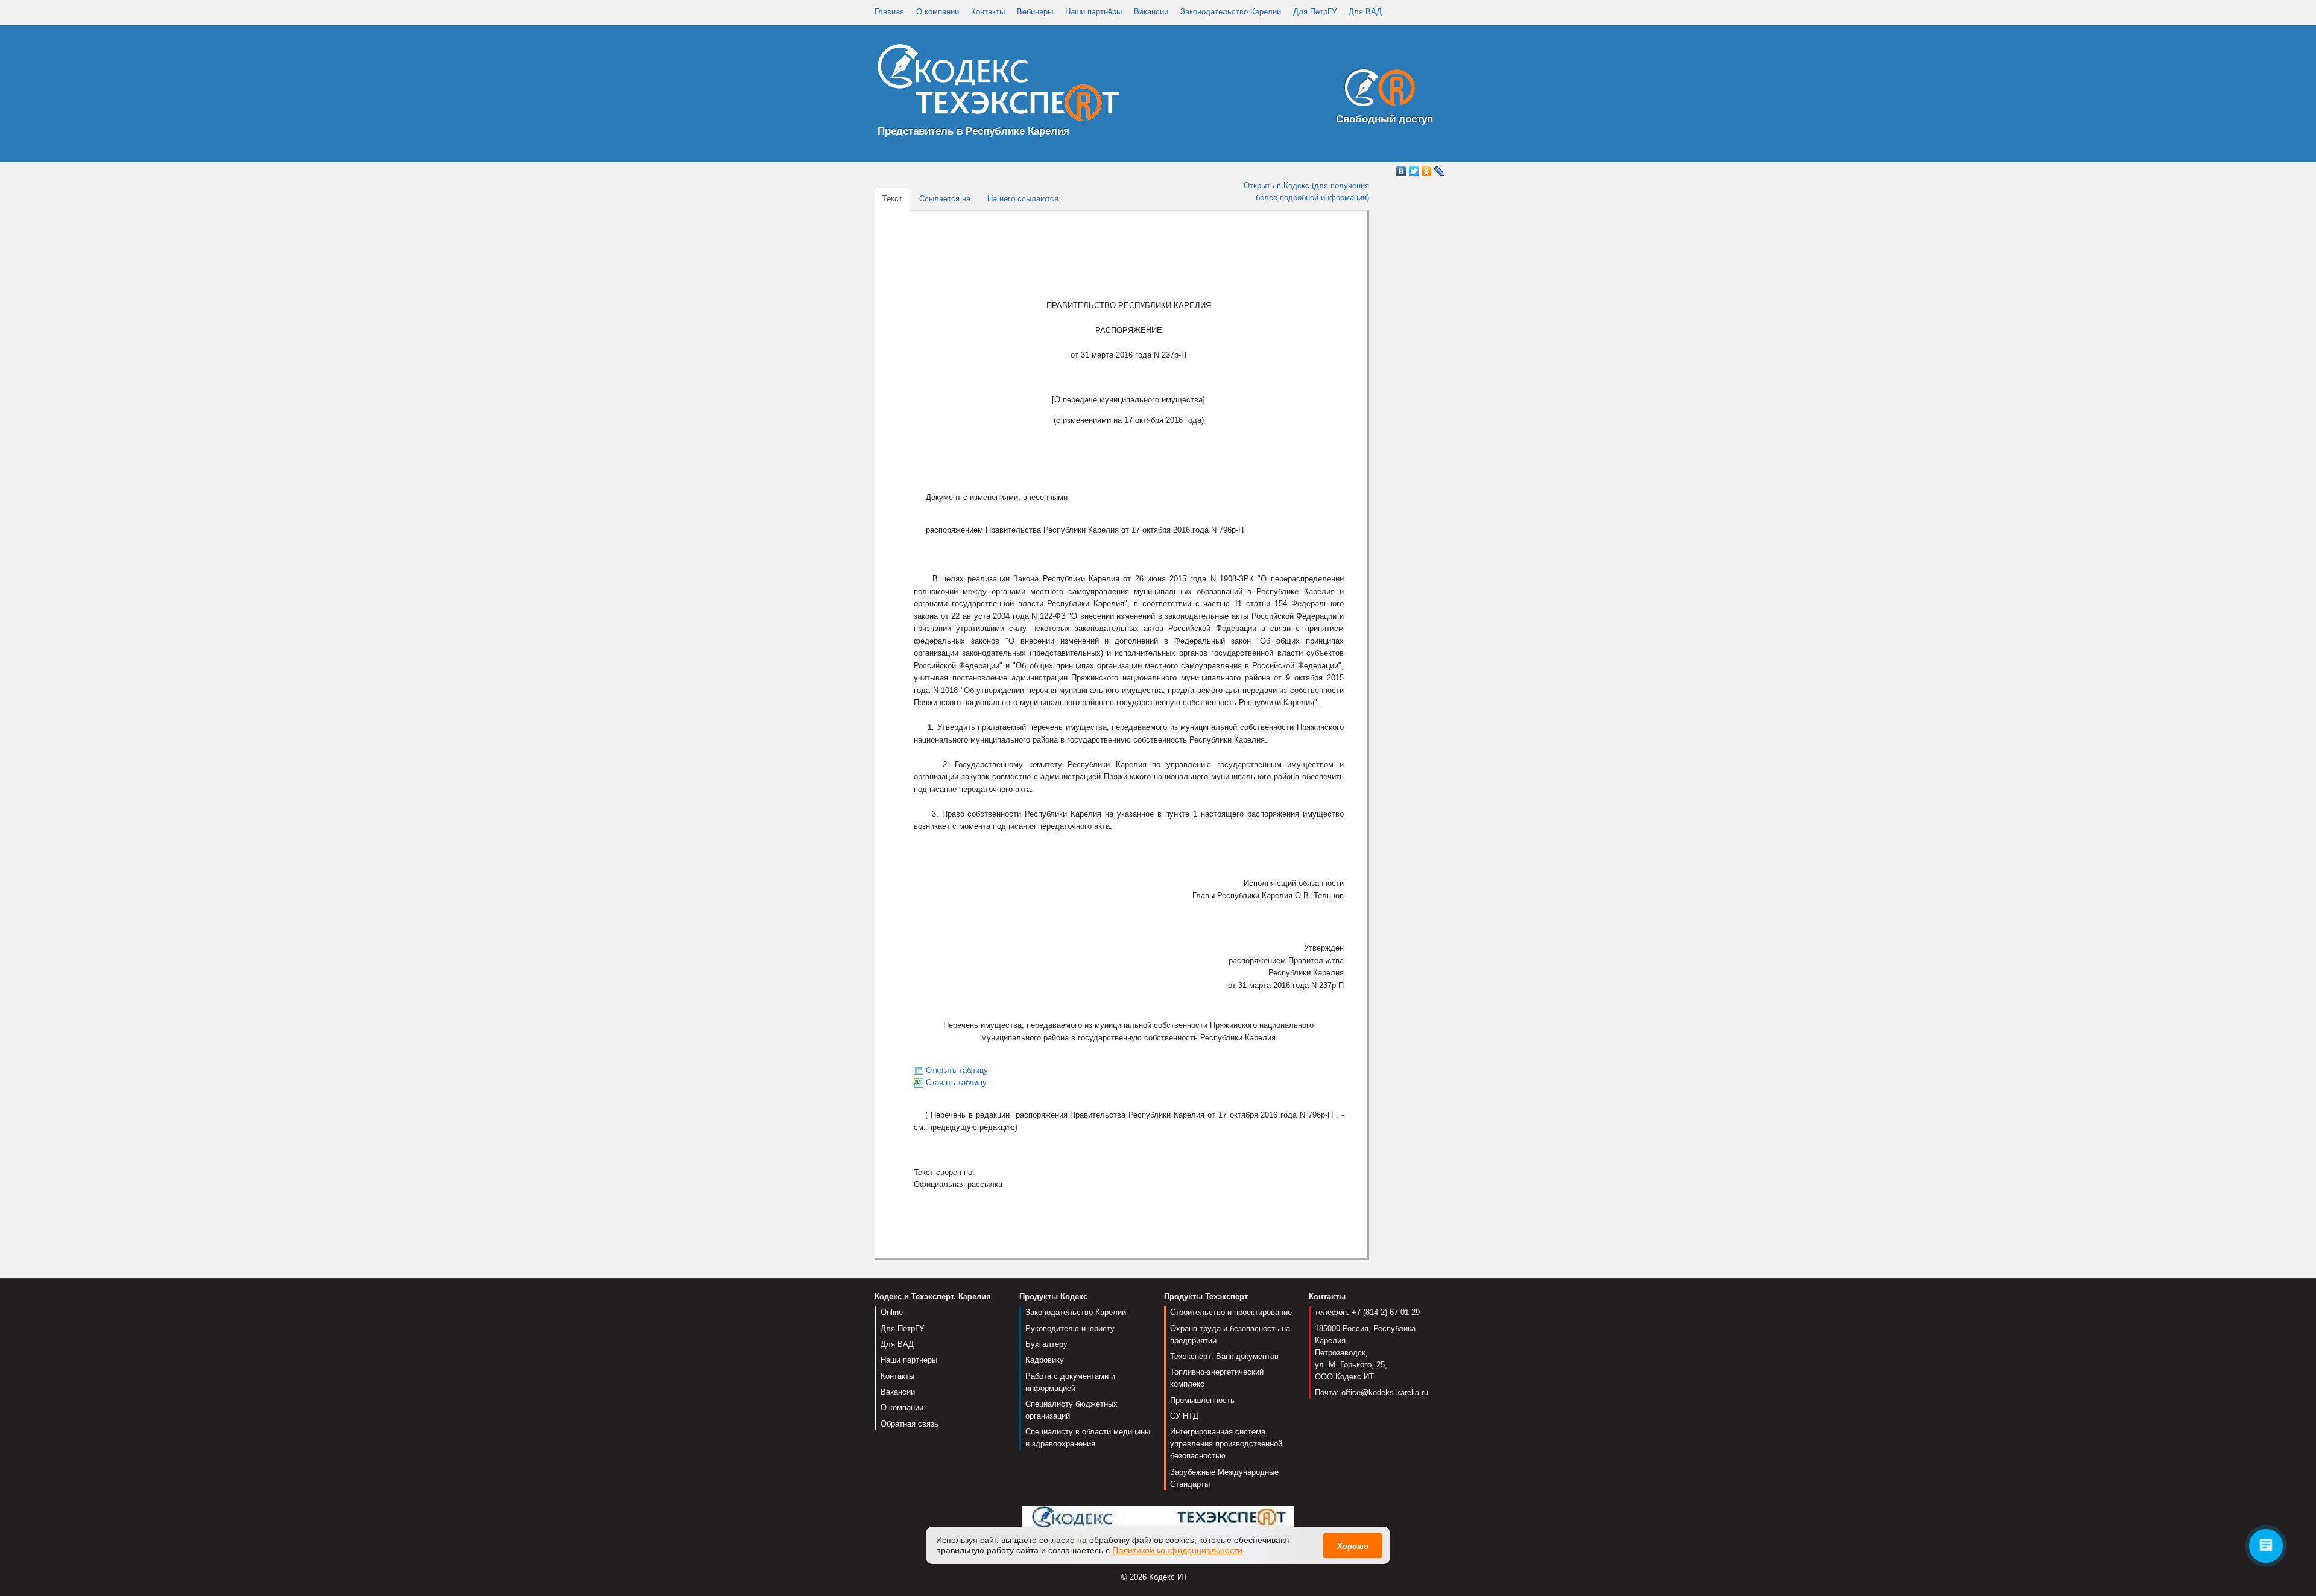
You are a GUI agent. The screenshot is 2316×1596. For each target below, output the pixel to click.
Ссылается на (945, 199)
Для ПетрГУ (1315, 12)
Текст (892, 199)
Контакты (988, 12)
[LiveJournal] (1439, 171)
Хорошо (1353, 1546)
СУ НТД (1184, 1416)
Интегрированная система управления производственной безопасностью (1226, 1444)
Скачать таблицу (956, 1082)
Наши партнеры (909, 1360)
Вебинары (1035, 12)
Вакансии (1151, 12)
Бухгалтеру (1046, 1344)
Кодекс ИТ (1168, 1577)
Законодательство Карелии (1231, 12)
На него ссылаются (1023, 199)
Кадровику (1045, 1360)
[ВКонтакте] (1401, 171)
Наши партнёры (1093, 12)
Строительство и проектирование (1231, 1312)
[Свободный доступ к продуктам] (1376, 90)
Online (892, 1312)
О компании (938, 12)
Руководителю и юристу (1070, 1328)
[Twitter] (1414, 171)
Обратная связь (910, 1424)
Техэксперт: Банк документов (1224, 1356)
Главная (889, 12)
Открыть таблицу (957, 1070)
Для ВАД (1365, 12)
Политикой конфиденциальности (1177, 1550)
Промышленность (1202, 1400)
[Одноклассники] (1427, 171)
